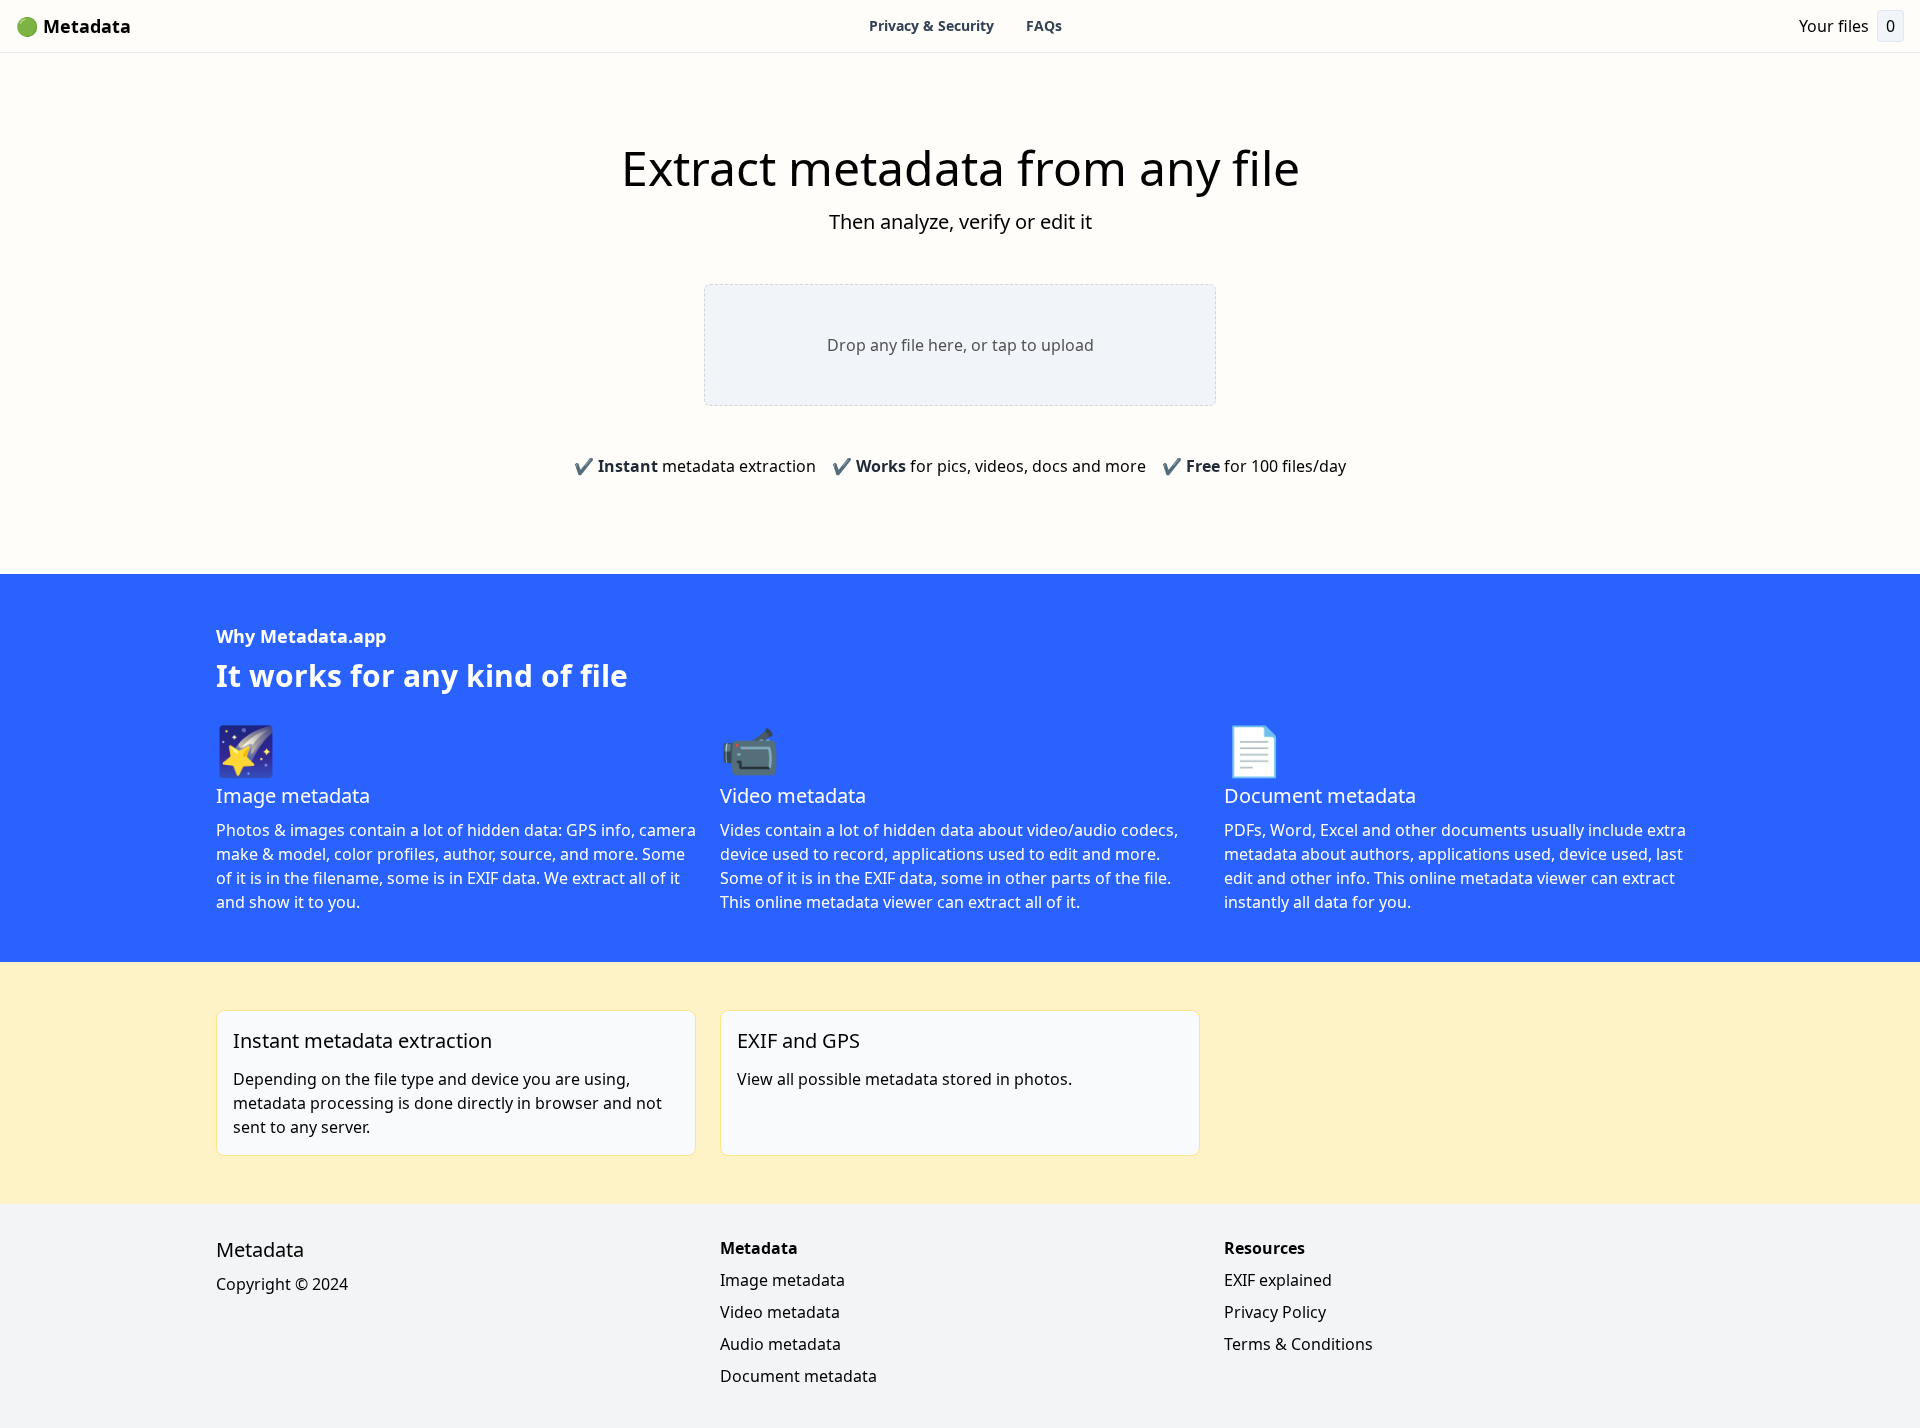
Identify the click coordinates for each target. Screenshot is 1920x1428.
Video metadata (780, 1312)
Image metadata (782, 1280)
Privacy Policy (1275, 1312)
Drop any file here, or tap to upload (960, 345)
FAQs (1044, 25)
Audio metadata (780, 1344)
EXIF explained (1278, 1280)
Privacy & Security (931, 25)
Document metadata (798, 1376)
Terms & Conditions (1298, 1344)
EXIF (482, 878)
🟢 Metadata (73, 26)
